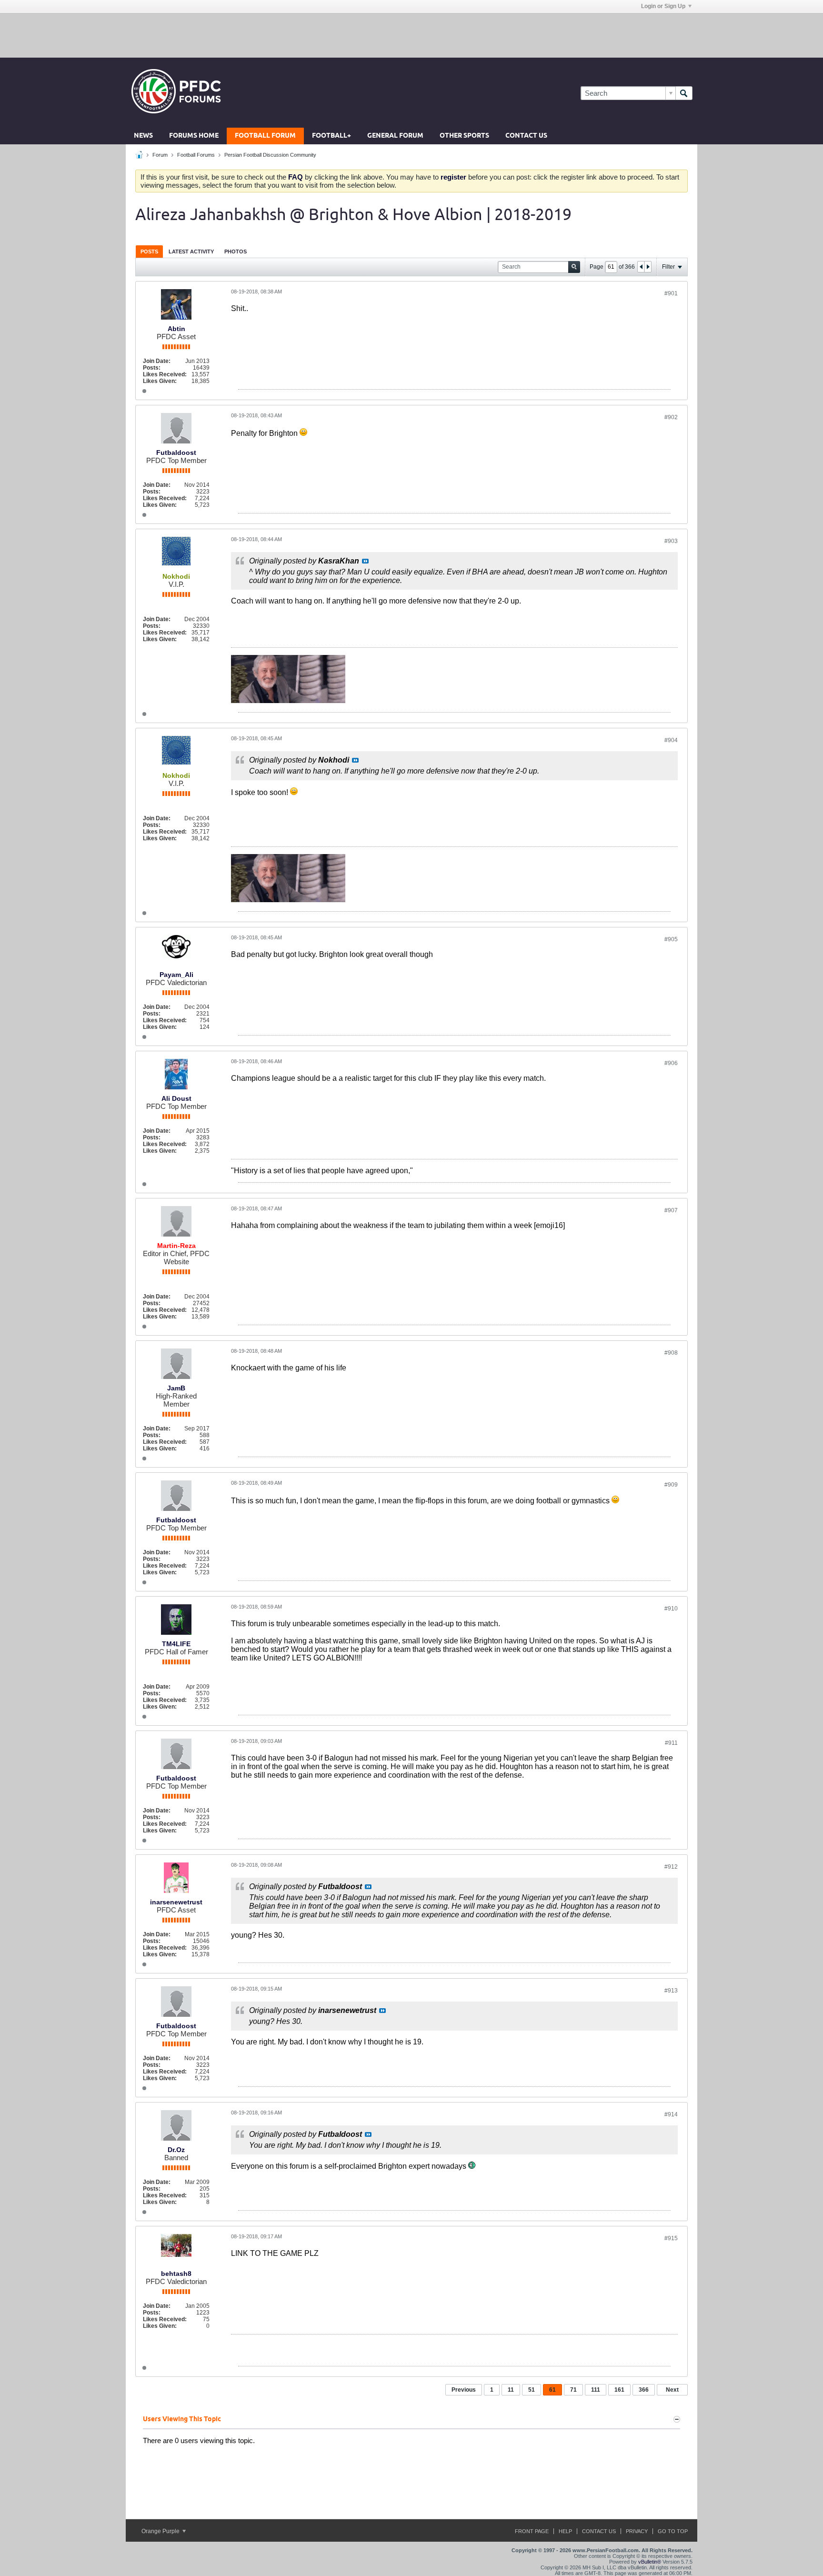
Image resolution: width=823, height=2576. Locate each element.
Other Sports (464, 136)
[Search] (684, 93)
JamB (176, 1388)
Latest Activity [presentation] (191, 252)
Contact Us (526, 136)
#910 (671, 1609)
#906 (671, 1063)
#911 (671, 1743)
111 (596, 2390)
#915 (671, 2238)
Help (565, 2531)
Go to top (673, 2531)
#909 (671, 1485)
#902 (671, 417)
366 (644, 2390)
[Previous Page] (641, 267)
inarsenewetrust (176, 1902)
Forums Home (194, 136)
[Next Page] (648, 267)
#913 (671, 1991)
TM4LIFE (176, 1644)
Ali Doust (176, 1098)
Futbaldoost (176, 453)
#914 (671, 2114)
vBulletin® (650, 2562)
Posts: (152, 368)
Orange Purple (161, 2531)
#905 (671, 939)
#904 (671, 740)
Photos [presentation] (236, 252)
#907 (671, 1210)
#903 (671, 541)
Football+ (331, 136)
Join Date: (157, 361)
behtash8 (176, 2274)
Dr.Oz (176, 2150)
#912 (671, 1867)
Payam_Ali (176, 975)
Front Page (532, 2531)
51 (532, 2390)
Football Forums (196, 155)
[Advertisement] (411, 35)
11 (511, 2390)
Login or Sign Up (663, 6)
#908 (671, 1353)
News (143, 136)
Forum (160, 155)
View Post (365, 561)
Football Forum (265, 136)
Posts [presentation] (149, 252)
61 (552, 2390)
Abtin (176, 329)
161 (619, 2390)
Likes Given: (160, 381)
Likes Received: (165, 374)
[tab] (149, 251)
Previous (464, 2390)
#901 (671, 293)
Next (672, 2390)
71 (573, 2390)
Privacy (637, 2531)
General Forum (395, 136)
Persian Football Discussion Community (270, 155)
